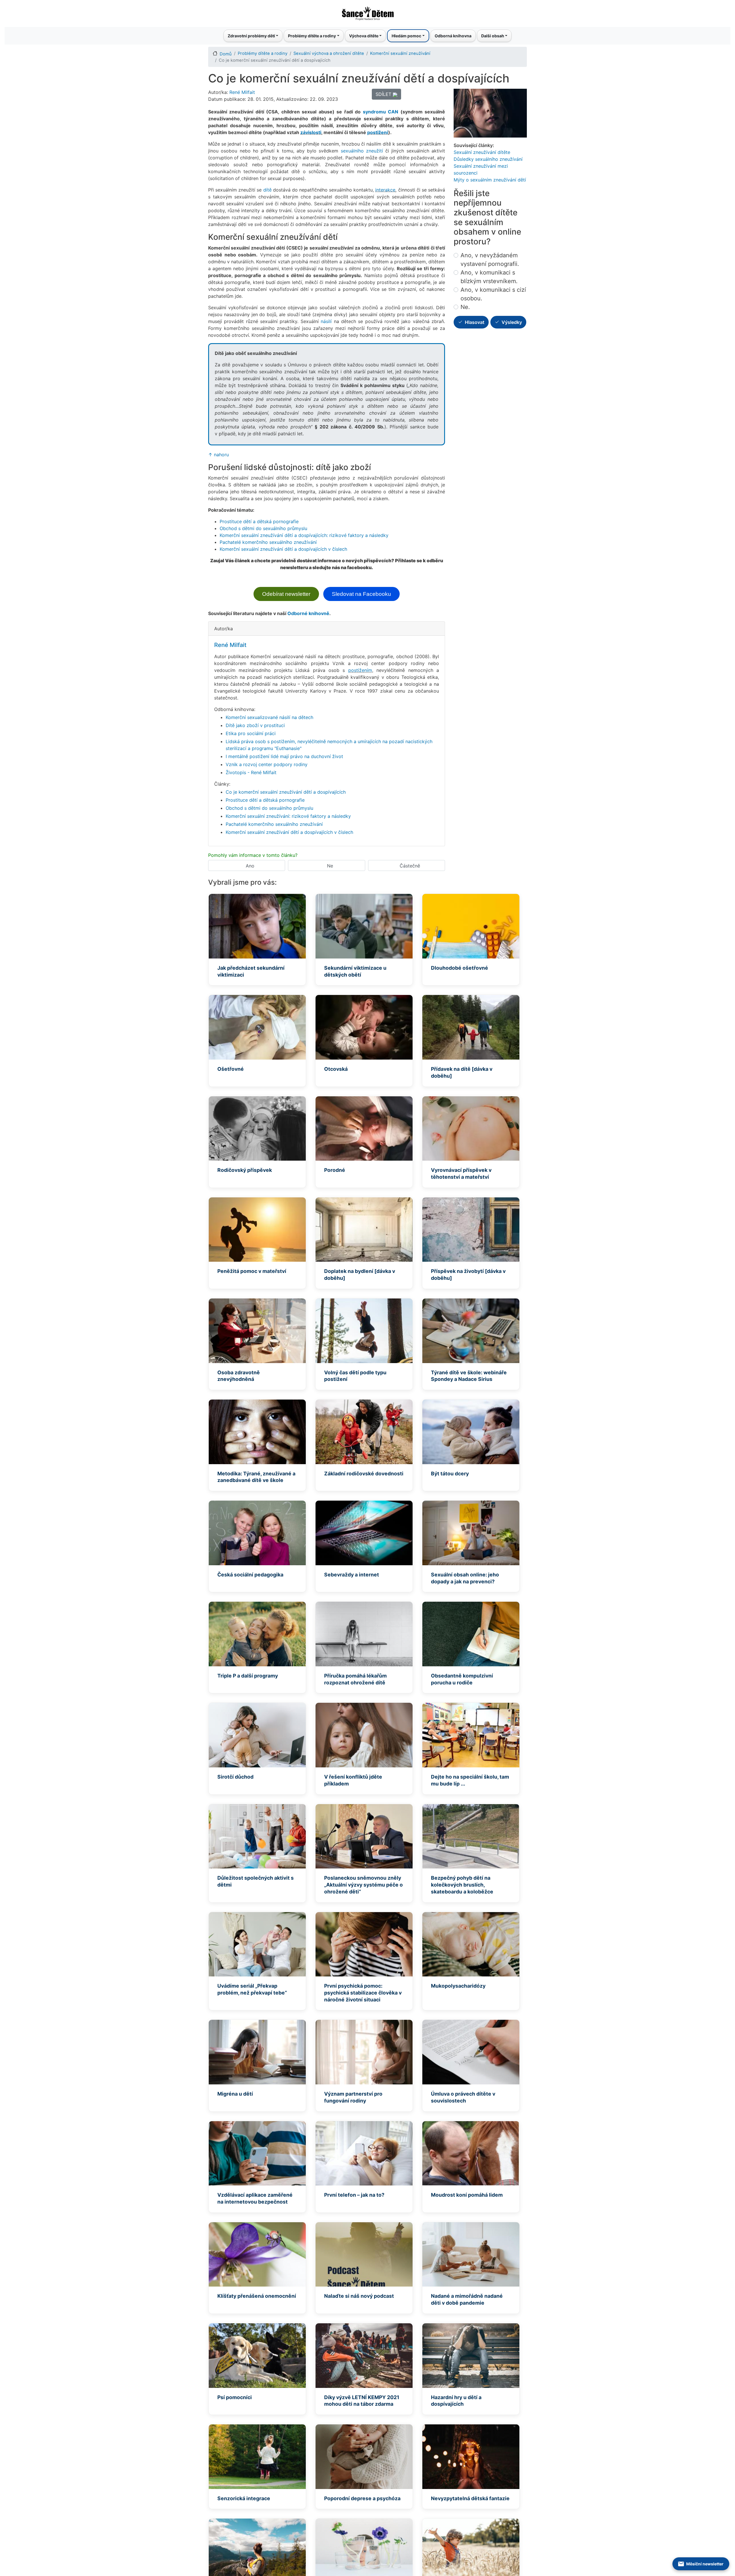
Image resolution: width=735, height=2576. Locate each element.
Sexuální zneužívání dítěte (482, 152)
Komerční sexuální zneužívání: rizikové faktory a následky (288, 816)
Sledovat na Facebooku (361, 594)
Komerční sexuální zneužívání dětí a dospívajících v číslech (283, 549)
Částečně (410, 866)
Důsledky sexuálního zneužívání (488, 159)
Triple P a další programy (248, 1676)
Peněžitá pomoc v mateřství (252, 1271)
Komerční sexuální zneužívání (400, 53)
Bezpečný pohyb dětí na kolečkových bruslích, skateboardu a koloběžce (462, 1885)
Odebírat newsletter (286, 594)
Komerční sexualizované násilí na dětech (269, 717)
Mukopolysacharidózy (458, 1986)
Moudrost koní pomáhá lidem (467, 2195)
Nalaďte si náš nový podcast (359, 2296)
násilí (326, 321)
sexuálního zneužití (362, 151)
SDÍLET (384, 94)
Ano (250, 866)
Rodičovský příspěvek (245, 1170)
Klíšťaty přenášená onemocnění (257, 2296)
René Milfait (242, 92)
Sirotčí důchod (235, 1777)
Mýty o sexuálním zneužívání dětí (490, 180)
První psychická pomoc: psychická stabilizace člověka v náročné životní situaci (363, 1993)
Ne (330, 866)
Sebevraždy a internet (352, 1575)
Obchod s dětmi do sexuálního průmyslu (263, 528)
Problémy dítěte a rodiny (263, 53)
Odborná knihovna (453, 36)
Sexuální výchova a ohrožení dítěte (329, 53)
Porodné (335, 1170)
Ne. (465, 307)
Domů (226, 54)
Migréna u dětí (235, 2094)
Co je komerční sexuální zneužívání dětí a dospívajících (286, 792)
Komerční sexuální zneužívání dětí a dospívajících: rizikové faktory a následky (304, 535)
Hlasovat (475, 322)
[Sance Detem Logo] (367, 12)
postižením (360, 670)
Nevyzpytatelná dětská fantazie (470, 2498)
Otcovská (336, 1069)
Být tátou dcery (450, 1473)
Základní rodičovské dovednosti (364, 1473)
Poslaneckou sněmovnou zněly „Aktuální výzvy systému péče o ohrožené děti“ (363, 1885)
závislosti (311, 132)
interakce (385, 190)
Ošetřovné (231, 1069)
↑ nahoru (218, 455)
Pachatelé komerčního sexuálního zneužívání (268, 542)
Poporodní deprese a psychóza (362, 2498)
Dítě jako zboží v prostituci (255, 725)
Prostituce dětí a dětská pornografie (259, 521)
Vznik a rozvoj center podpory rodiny (267, 764)
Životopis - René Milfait (251, 772)
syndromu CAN (381, 112)
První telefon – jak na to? (354, 2195)
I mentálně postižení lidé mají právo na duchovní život (284, 756)
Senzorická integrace (244, 2498)
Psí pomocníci (235, 2397)
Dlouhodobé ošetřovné (460, 968)
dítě (267, 190)
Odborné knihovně (308, 613)
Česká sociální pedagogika (250, 1575)
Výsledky (512, 322)
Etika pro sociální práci (251, 733)
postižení (378, 132)
